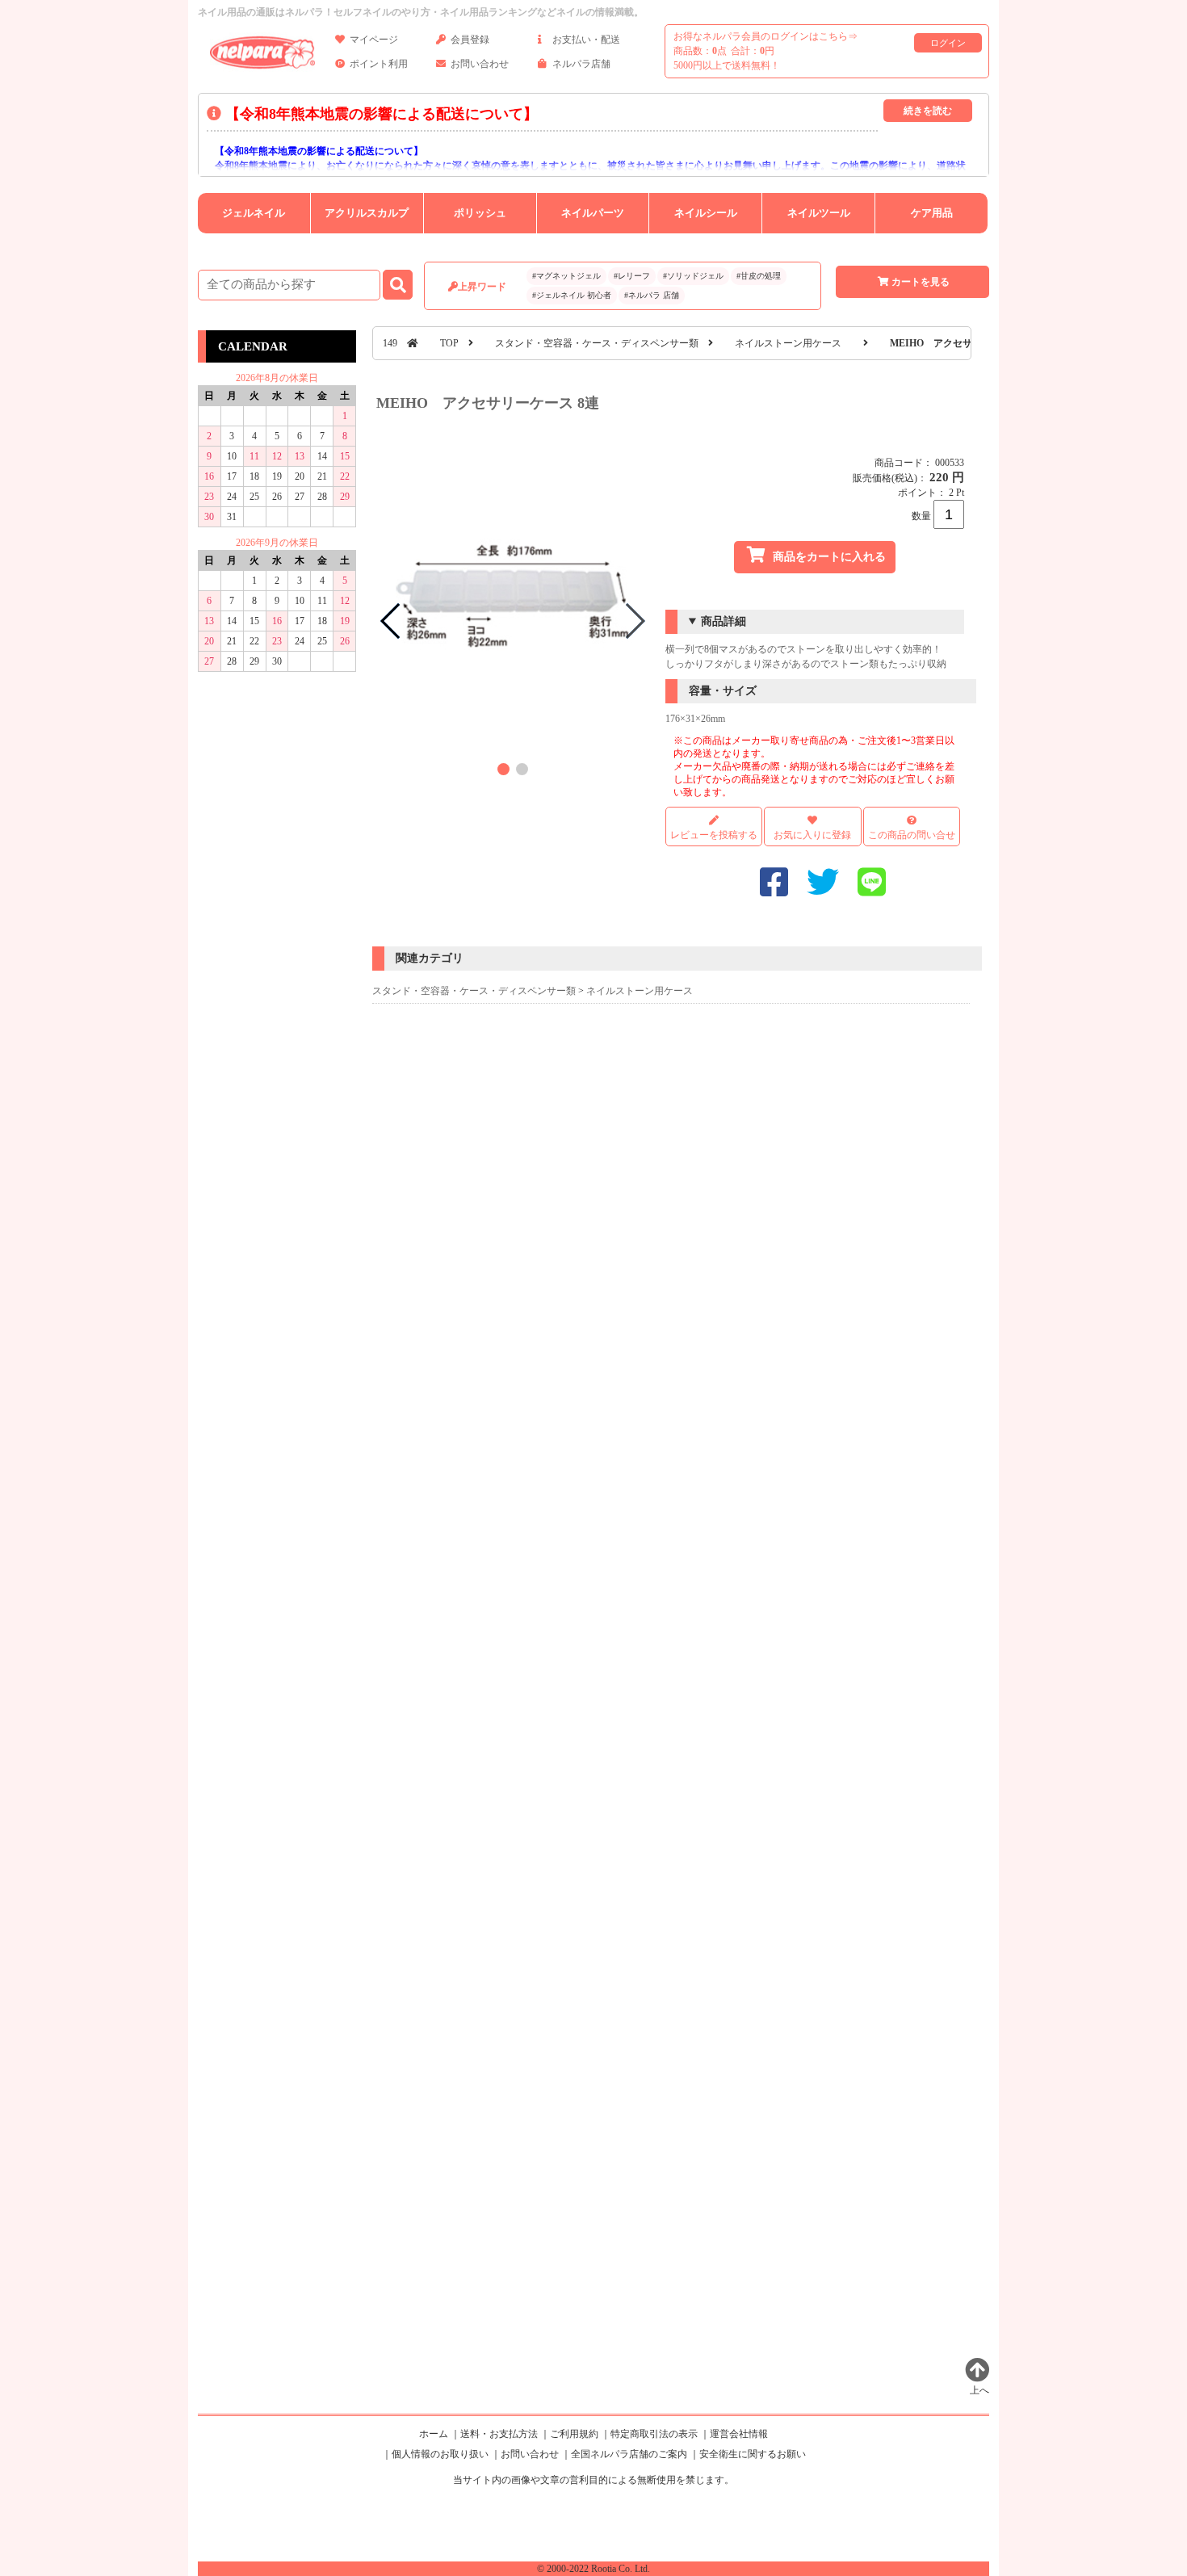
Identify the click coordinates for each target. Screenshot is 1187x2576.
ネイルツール (819, 213)
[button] (503, 769)
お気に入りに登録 (812, 835)
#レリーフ (632, 276)
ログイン (948, 43)
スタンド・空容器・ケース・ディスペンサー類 (597, 343)
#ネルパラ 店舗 (652, 295)
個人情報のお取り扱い (440, 2454)
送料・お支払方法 (499, 2434)
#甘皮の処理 (759, 276)
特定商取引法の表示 (654, 2434)
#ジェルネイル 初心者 (572, 295)
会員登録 (470, 40)
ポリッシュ (480, 213)
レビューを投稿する (714, 835)
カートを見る (921, 282)
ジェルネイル (254, 213)
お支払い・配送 (586, 40)
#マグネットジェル (566, 276)
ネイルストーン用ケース (788, 343)
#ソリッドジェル (693, 276)
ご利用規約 (574, 2434)
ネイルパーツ (593, 213)
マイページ (374, 40)
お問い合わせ (480, 64)
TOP (449, 343)
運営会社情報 (739, 2434)
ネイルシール (706, 213)
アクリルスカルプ (367, 213)
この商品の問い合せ (912, 835)
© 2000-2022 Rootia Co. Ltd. (593, 2569)
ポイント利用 (379, 64)
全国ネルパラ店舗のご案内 (629, 2454)
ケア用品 (932, 213)
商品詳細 (724, 621)
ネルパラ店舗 (581, 64)
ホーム (434, 2434)
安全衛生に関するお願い (753, 2454)
